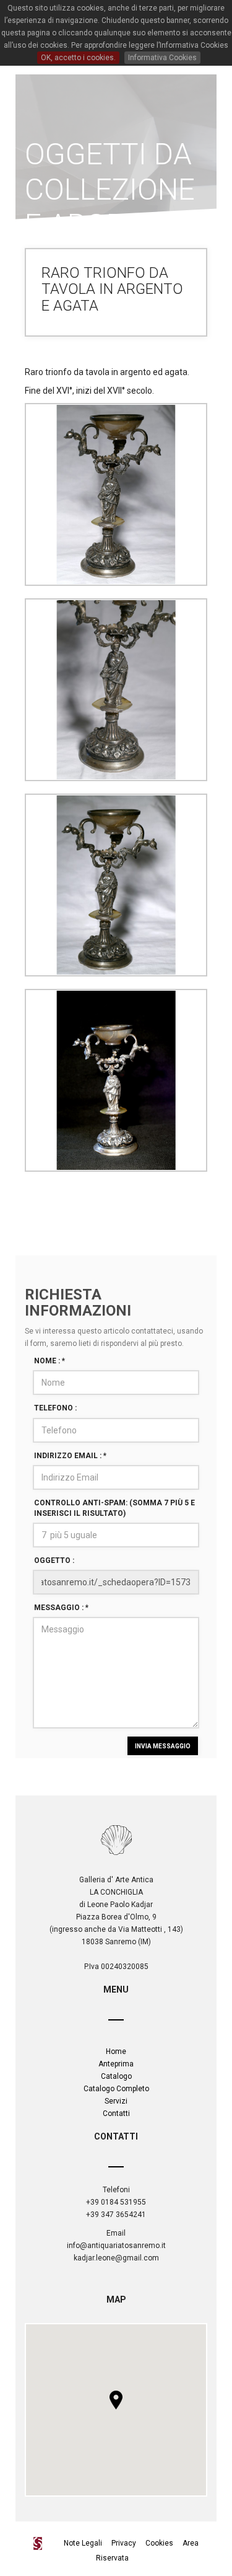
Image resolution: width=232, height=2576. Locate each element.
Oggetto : (54, 1560)
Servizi (116, 2101)
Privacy (124, 2543)
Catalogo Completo (116, 2089)
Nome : (49, 1361)
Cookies (159, 2543)
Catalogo (116, 2076)
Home (116, 2052)
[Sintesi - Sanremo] (41, 2543)
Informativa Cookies (162, 58)
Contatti (116, 2113)
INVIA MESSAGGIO (163, 1746)
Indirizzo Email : (70, 1456)
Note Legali (84, 2543)
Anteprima (116, 2064)
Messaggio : (61, 1608)
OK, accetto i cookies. (78, 58)
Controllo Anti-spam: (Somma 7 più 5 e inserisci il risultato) (114, 1508)
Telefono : (55, 1408)
